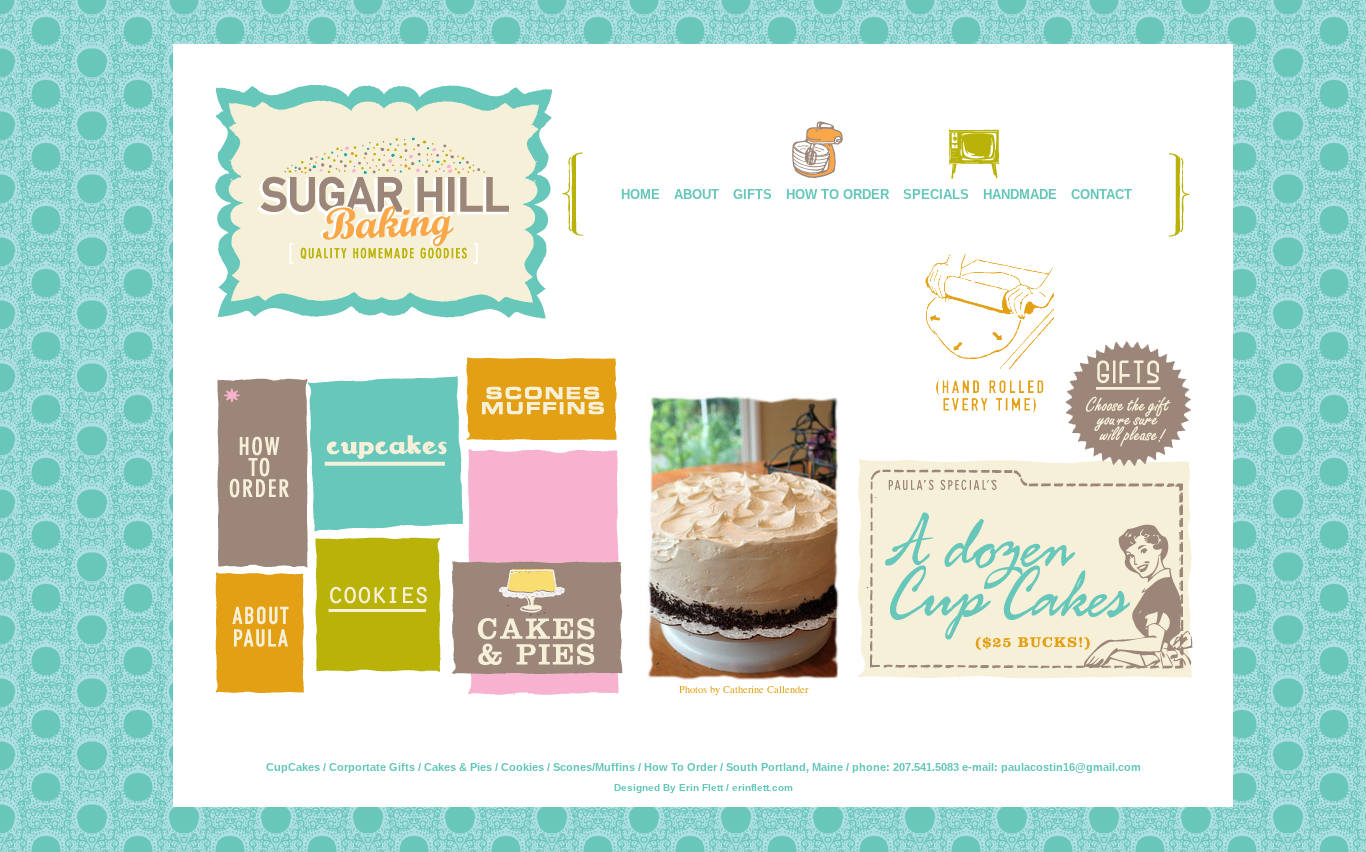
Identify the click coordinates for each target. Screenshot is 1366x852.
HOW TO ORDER (837, 194)
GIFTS (752, 194)
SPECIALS (936, 194)
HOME (640, 194)
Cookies (522, 767)
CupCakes (293, 767)
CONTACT (1101, 194)
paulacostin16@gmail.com (1071, 767)
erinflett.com (762, 787)
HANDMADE (1020, 194)
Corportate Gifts (372, 767)
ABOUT (696, 194)
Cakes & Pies (458, 767)
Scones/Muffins (594, 767)
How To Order (680, 767)
